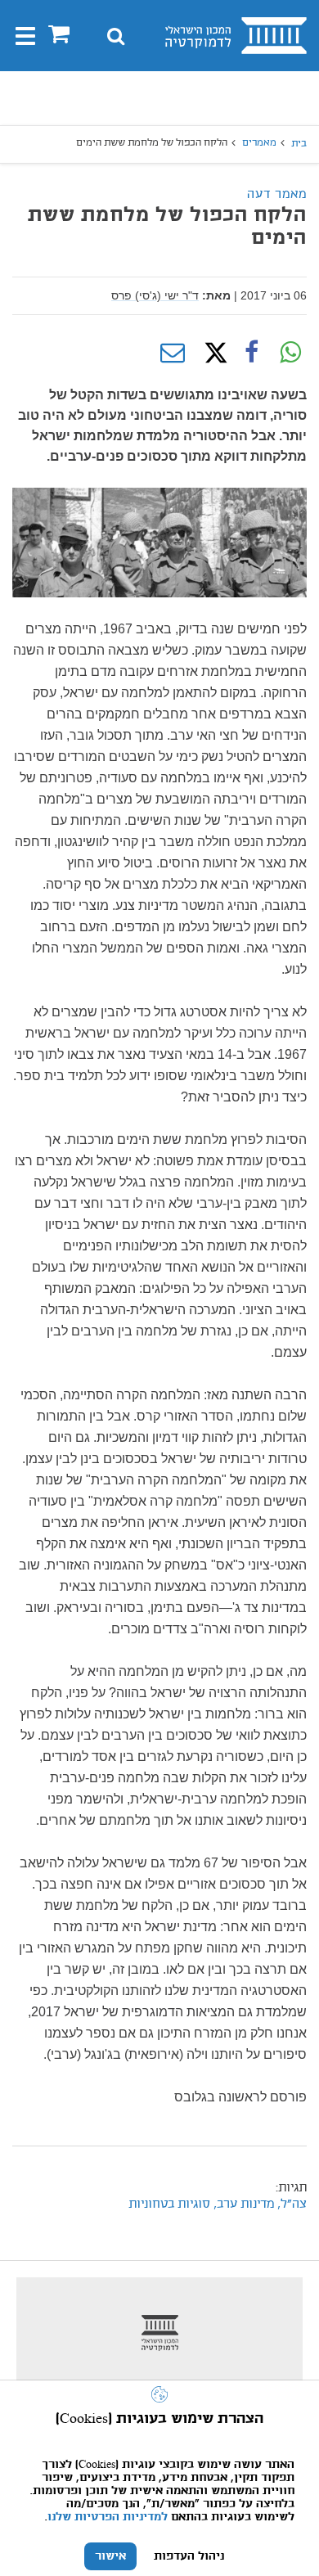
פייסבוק (251, 353)
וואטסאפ (290, 353)
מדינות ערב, (242, 2204)
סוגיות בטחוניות (169, 2204)
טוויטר (212, 353)
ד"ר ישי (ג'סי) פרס (155, 295)
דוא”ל (173, 353)
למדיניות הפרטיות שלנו (108, 2517)
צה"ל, (290, 2204)
